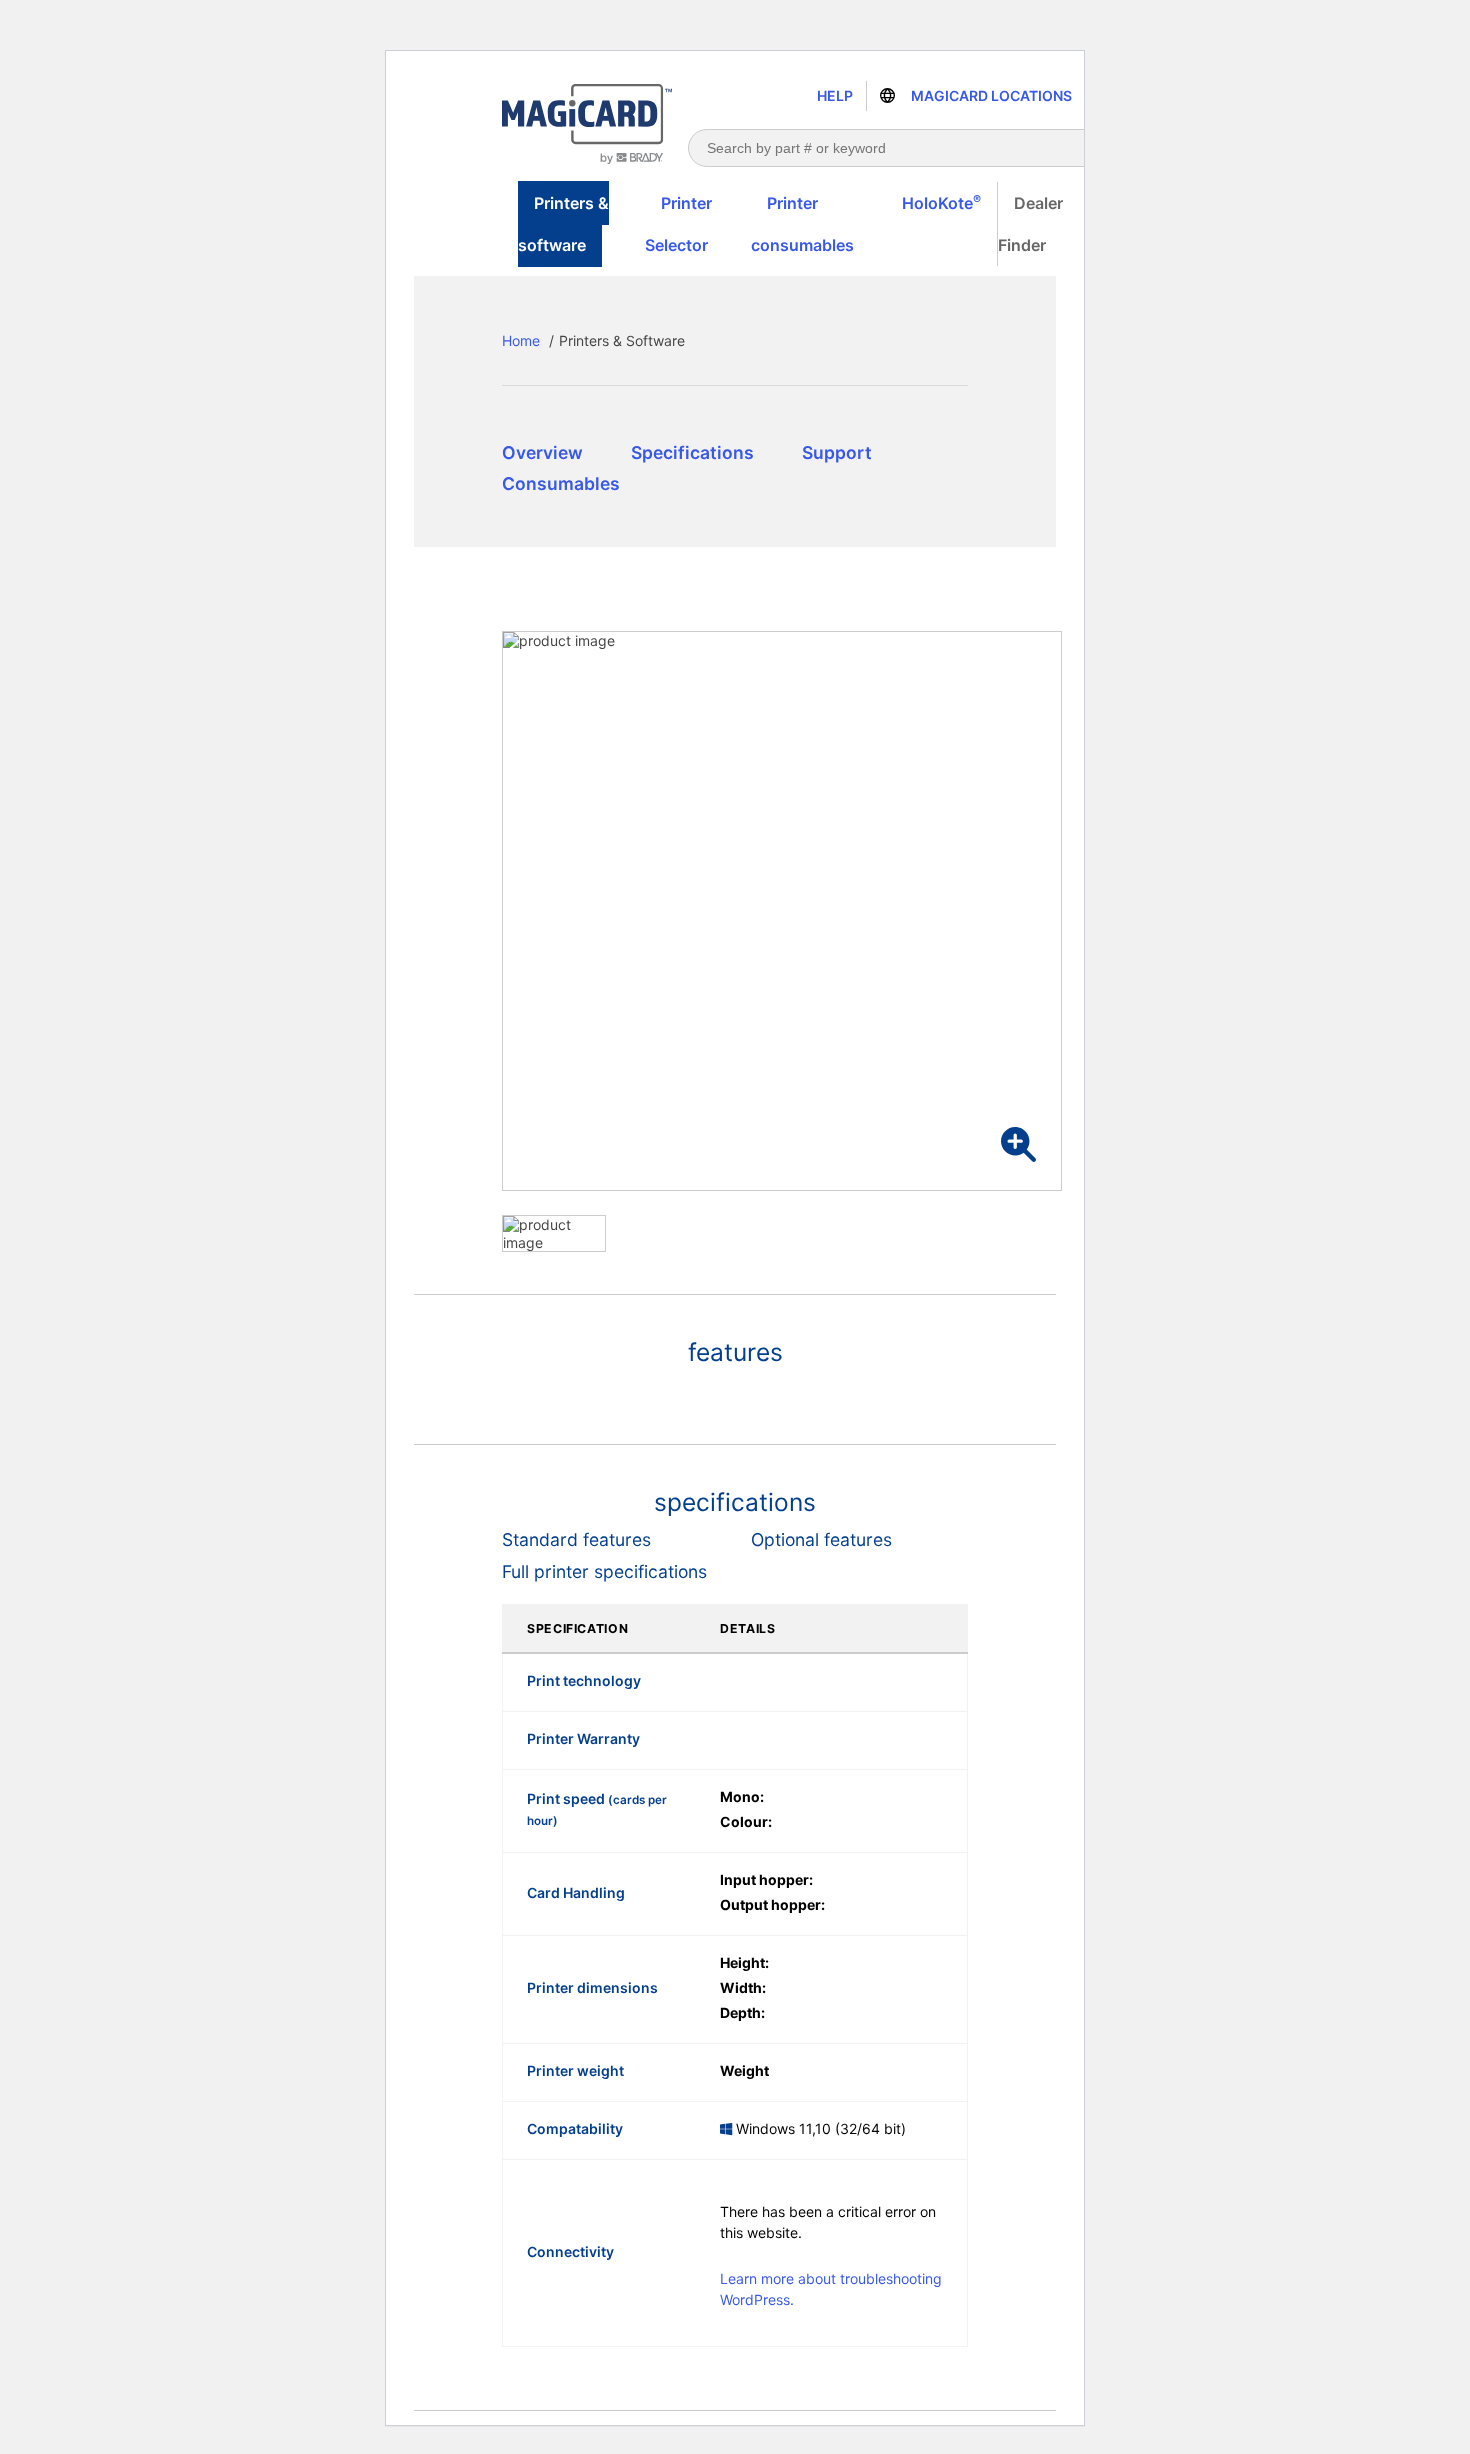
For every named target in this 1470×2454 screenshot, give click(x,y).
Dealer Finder (1030, 224)
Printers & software (563, 224)
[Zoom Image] (1018, 1145)
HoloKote (941, 202)
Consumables (561, 483)
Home (521, 340)
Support (837, 452)
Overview (542, 452)
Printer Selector (678, 224)
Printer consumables (802, 224)
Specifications (692, 452)
